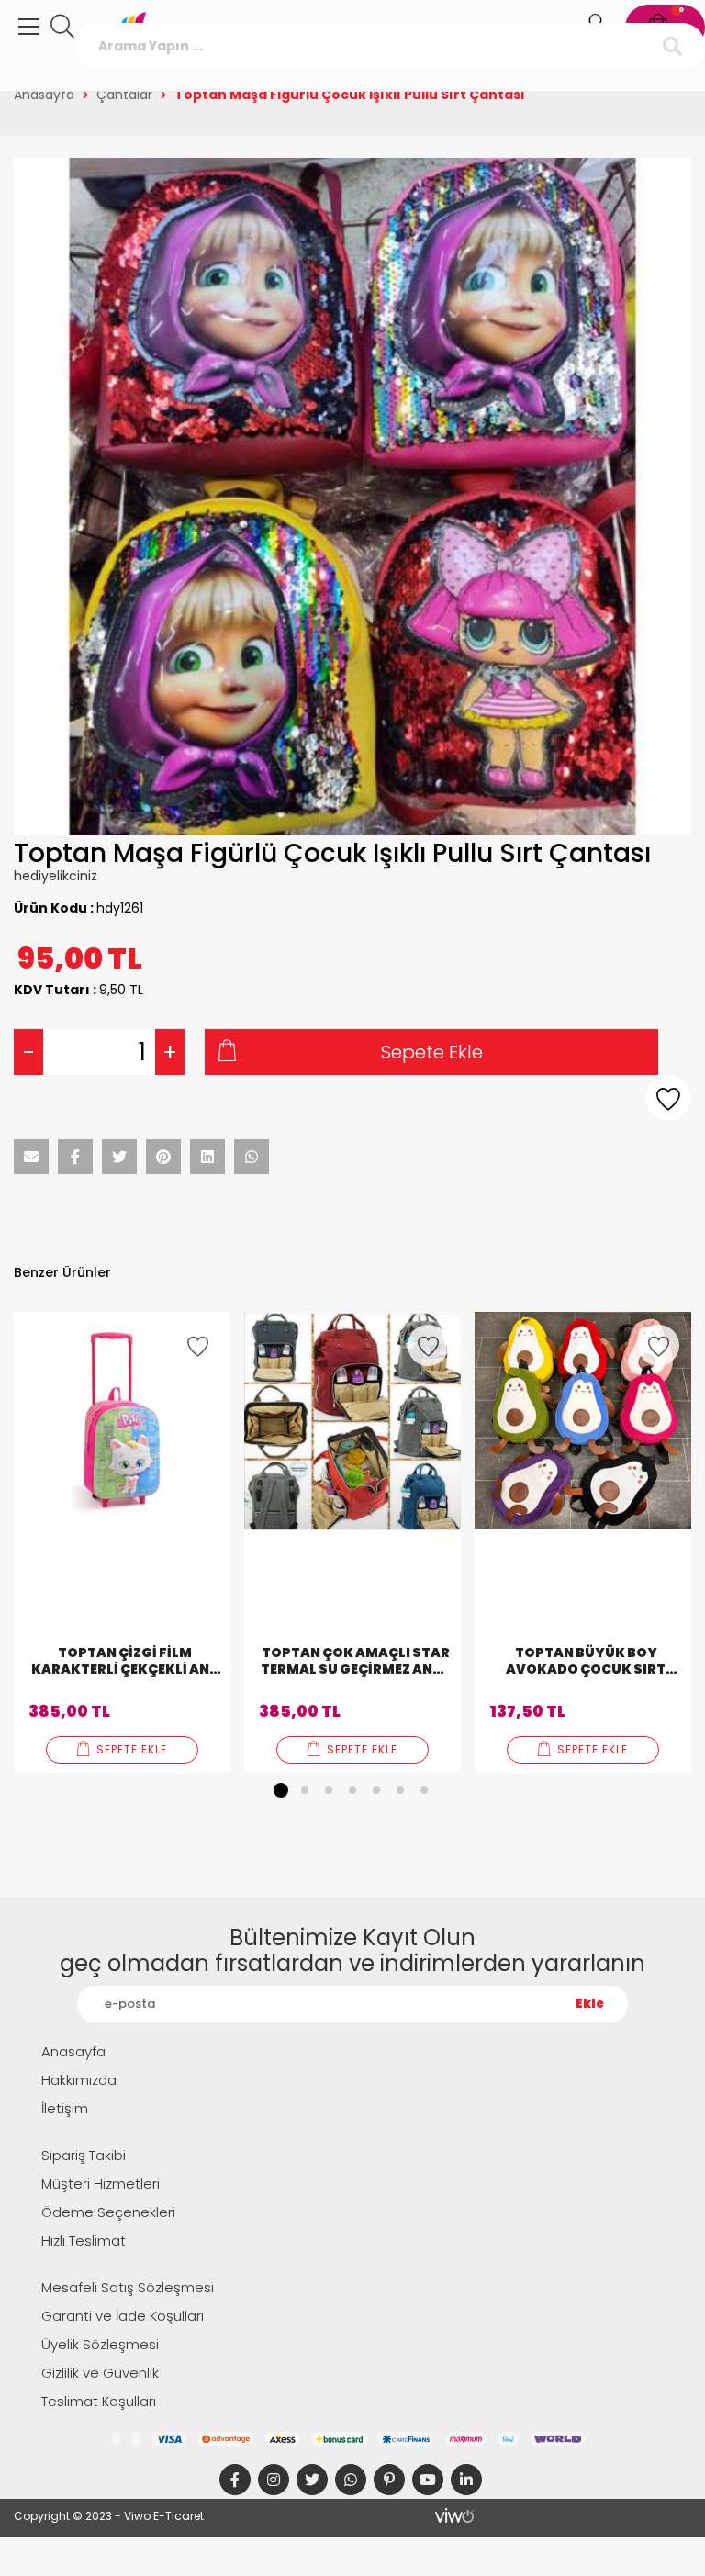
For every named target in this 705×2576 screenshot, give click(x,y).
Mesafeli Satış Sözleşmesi (128, 2287)
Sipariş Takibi (84, 2155)
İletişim (65, 2108)
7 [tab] (424, 1790)
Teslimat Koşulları (99, 2401)
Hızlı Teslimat (84, 2240)
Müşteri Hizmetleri (101, 2184)
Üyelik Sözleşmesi (100, 2344)
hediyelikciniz (56, 876)
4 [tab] (352, 1790)
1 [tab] (281, 1790)
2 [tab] (305, 1790)
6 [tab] (400, 1790)
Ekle (590, 2004)
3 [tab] (329, 1790)
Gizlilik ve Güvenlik (100, 2373)
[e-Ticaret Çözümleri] (455, 2515)
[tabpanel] (122, 1542)
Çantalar (124, 95)
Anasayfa (44, 95)
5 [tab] (376, 1790)
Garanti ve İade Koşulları (123, 2316)
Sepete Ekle (432, 1052)
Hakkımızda (79, 2080)
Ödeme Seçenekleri (108, 2212)
